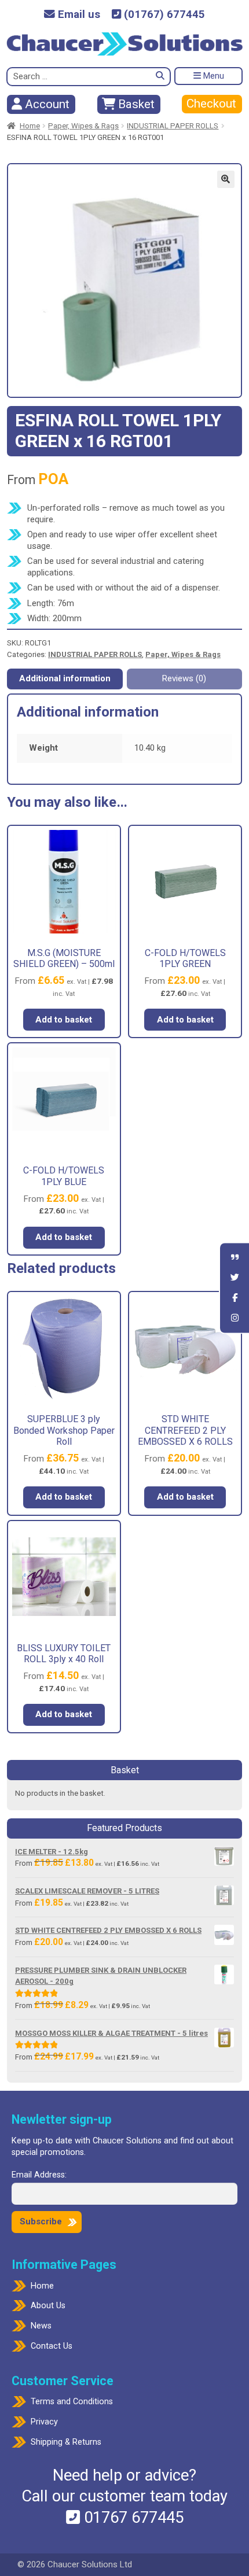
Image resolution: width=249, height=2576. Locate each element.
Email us (78, 15)
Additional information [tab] (65, 678)
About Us (48, 2306)
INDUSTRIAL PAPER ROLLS (173, 126)
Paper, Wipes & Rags (83, 126)
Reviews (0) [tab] (184, 678)
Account (46, 104)
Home (30, 126)
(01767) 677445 (163, 15)
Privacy (44, 2422)
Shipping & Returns (66, 2442)
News (41, 2326)
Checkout (211, 104)
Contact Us (52, 2346)
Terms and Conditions (72, 2402)
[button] (226, 179)
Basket (135, 104)
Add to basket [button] (64, 1020)
